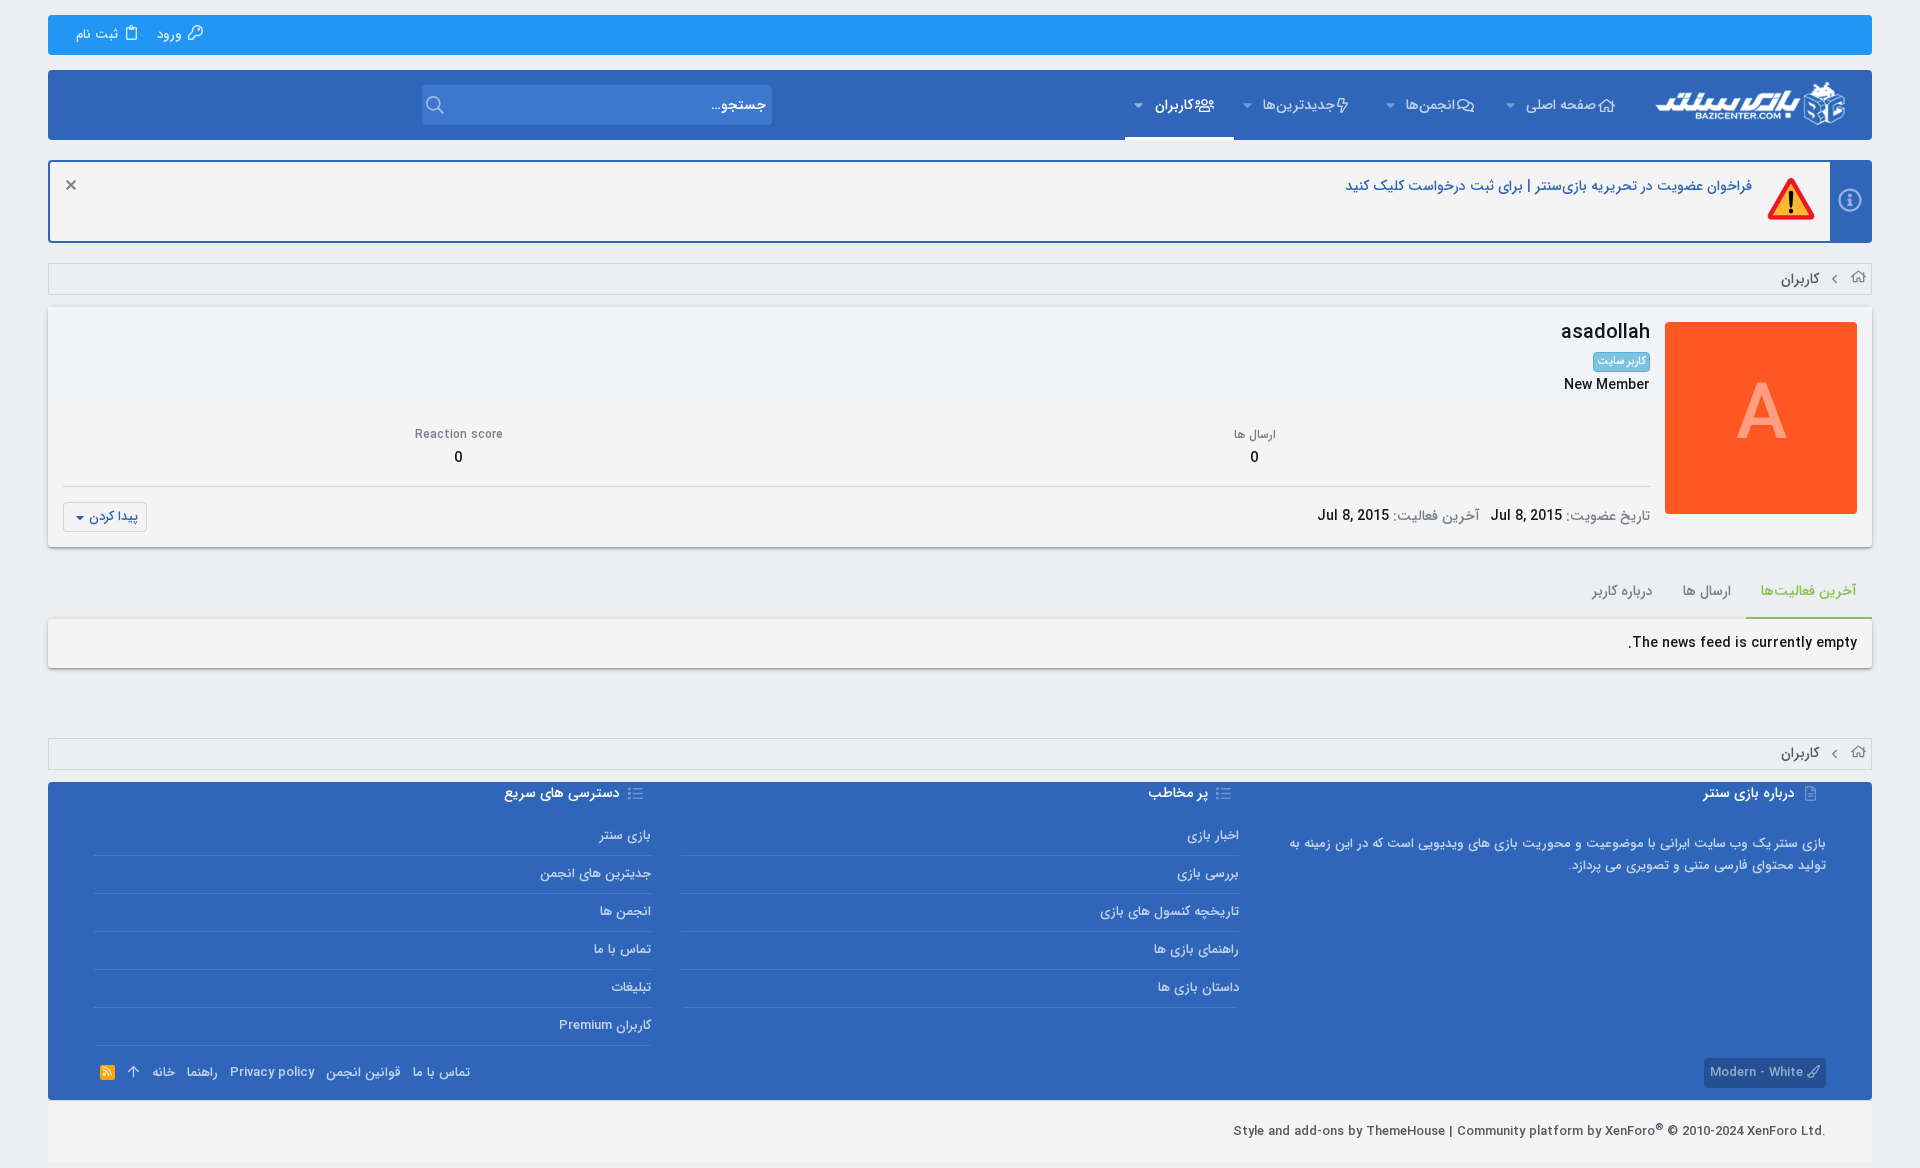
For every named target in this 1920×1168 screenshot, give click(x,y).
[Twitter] (133, 1132)
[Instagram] (163, 1132)
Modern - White (1758, 1072)
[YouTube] (103, 1132)
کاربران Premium (605, 1025)
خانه (163, 1072)
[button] (1509, 105)
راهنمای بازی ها (1196, 949)
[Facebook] (193, 1132)
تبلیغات (631, 987)
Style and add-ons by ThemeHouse (1339, 1131)
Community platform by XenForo (1641, 1131)
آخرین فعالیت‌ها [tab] (1809, 591)
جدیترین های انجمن (595, 873)
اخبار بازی (1213, 835)
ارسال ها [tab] (1707, 591)
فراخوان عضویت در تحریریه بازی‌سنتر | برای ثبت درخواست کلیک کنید (1548, 186)
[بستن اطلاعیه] (73, 187)
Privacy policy (272, 1072)
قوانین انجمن (363, 1072)
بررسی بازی (1208, 873)
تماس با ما (622, 949)
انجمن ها (625, 911)
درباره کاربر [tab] (1622, 591)
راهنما (202, 1072)
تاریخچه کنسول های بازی (1169, 911)
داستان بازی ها (1198, 987)
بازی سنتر (625, 835)
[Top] (133, 1073)
